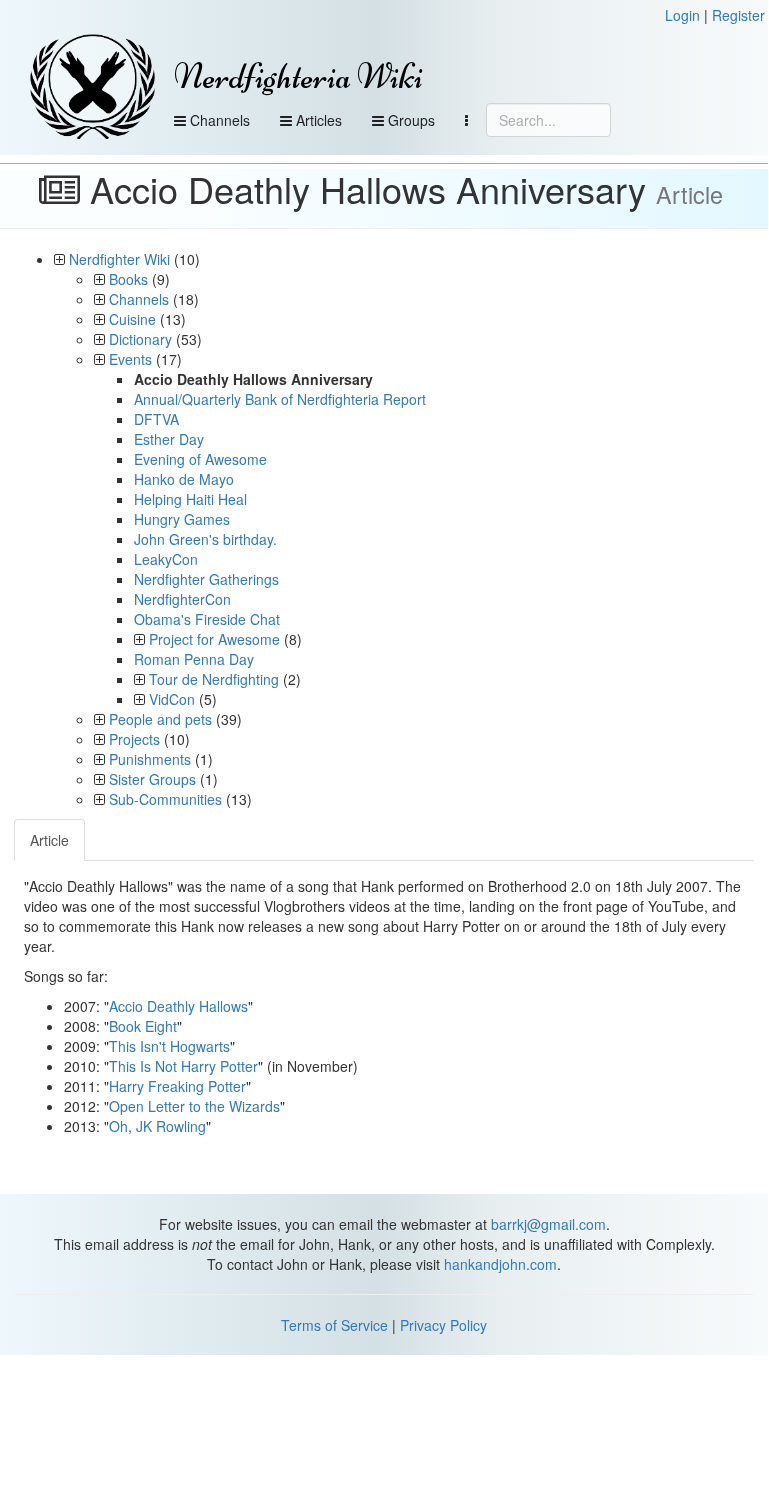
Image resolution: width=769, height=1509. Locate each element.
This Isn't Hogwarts (169, 1046)
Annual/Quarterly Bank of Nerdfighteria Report (280, 399)
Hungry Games (182, 519)
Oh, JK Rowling (157, 1126)
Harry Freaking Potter (177, 1086)
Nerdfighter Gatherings (206, 579)
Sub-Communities (165, 799)
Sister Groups (152, 779)
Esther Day (169, 439)
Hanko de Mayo (184, 479)
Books (128, 279)
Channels (218, 120)
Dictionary (140, 339)
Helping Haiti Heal (190, 499)
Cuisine (132, 319)
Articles (317, 120)
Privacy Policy (443, 1325)
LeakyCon (166, 559)
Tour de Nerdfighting (214, 679)
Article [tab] (49, 840)
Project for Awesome (214, 639)
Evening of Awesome (200, 459)
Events (130, 359)
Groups (409, 120)
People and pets (160, 719)
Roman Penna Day (194, 659)
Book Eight (143, 1026)
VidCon (172, 699)
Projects (134, 739)
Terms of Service (334, 1325)
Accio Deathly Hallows (178, 1006)
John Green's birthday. (205, 539)
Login (682, 15)
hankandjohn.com (500, 1264)
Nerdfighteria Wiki (298, 76)
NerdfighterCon (182, 599)
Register (738, 15)
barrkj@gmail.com (548, 1224)
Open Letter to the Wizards (194, 1106)
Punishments (150, 759)
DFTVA (156, 419)
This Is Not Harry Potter (183, 1066)
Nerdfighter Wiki (119, 259)
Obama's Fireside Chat (207, 619)
